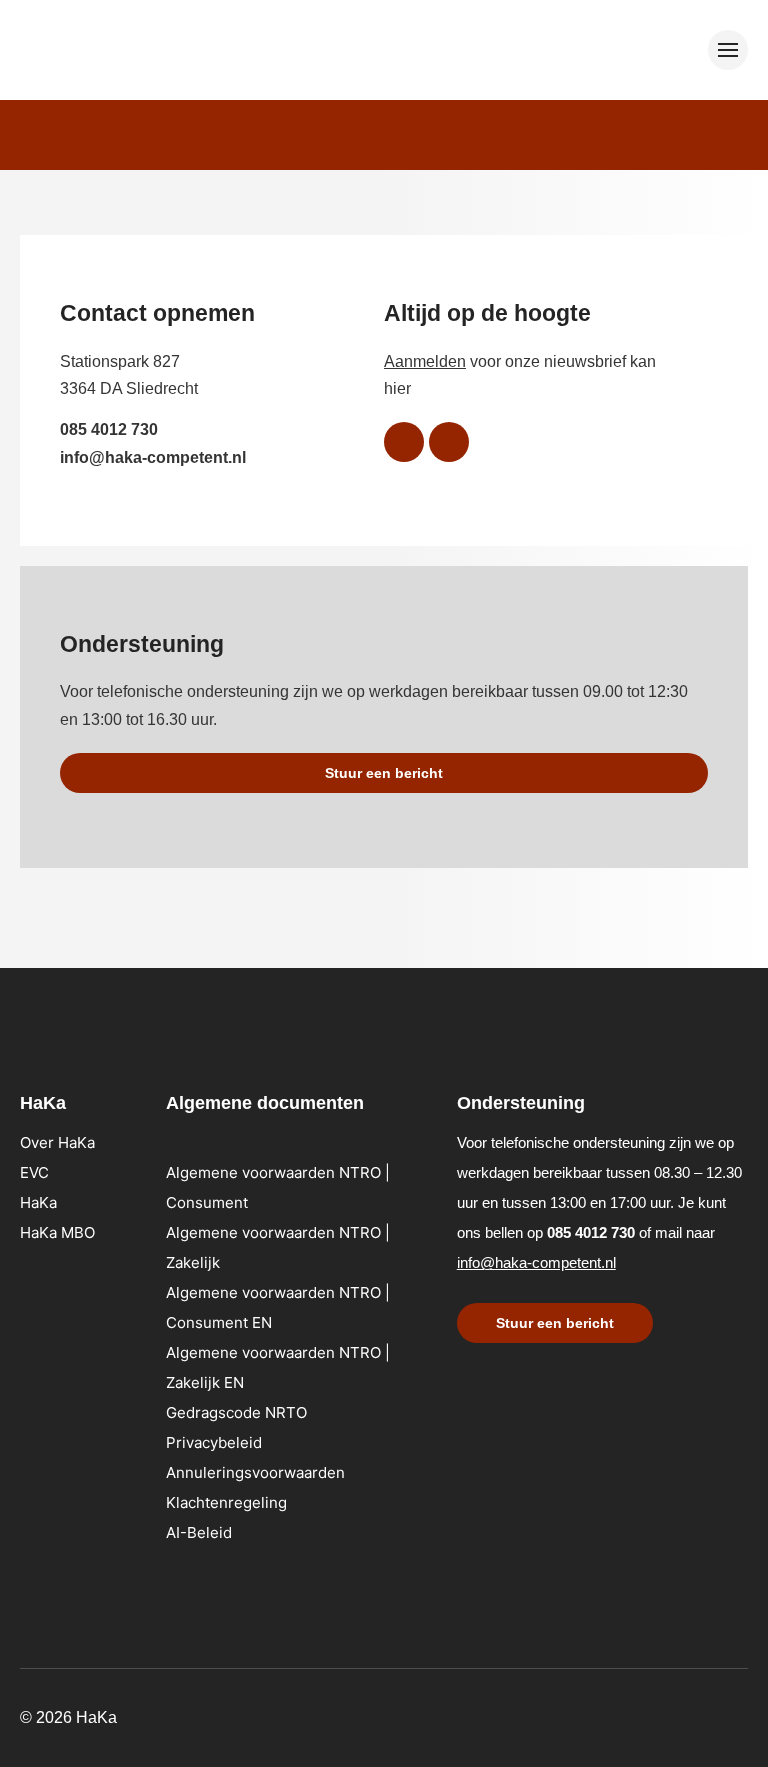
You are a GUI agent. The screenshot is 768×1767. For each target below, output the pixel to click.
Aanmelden (425, 361)
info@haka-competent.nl (153, 457)
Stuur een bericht (384, 773)
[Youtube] (449, 442)
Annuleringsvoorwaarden (255, 1472)
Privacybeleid (214, 1442)
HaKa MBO (57, 1232)
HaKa (38, 1202)
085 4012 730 (109, 429)
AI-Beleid (199, 1532)
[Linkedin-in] (404, 442)
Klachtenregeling (226, 1502)
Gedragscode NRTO (236, 1412)
